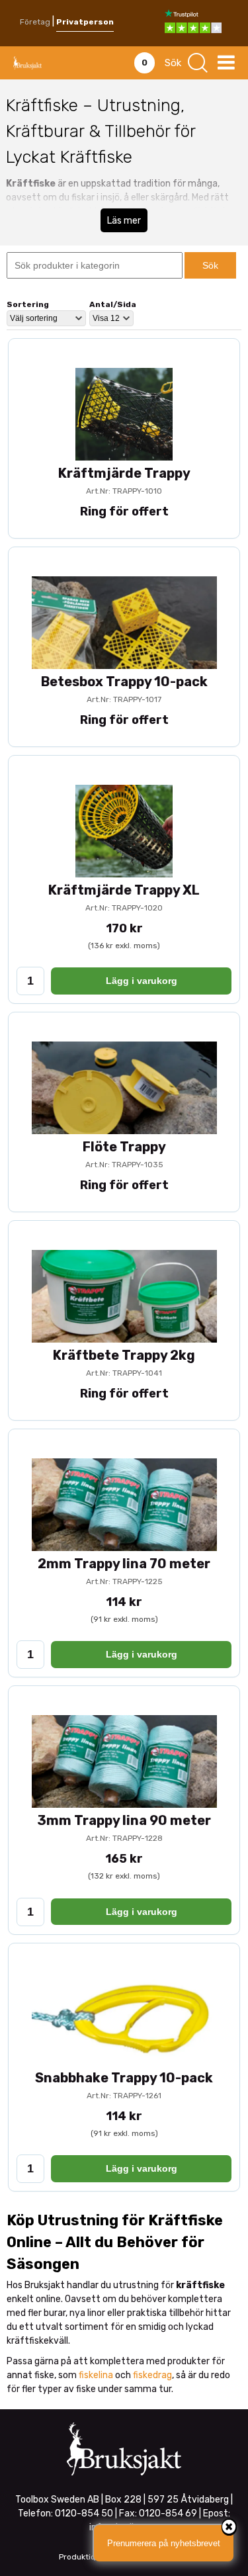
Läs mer (124, 221)
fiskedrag (152, 2375)
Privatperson (85, 22)
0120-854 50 (84, 2513)
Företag (35, 22)
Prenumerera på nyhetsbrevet (164, 2543)
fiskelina (96, 2375)
